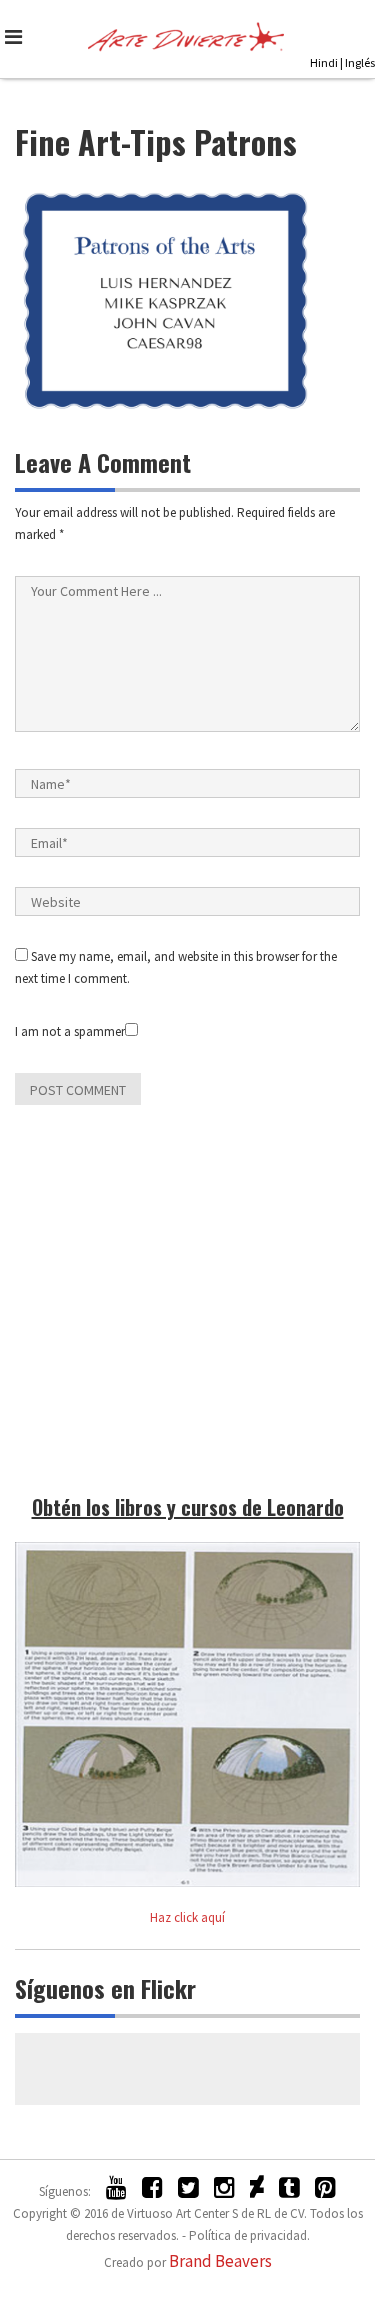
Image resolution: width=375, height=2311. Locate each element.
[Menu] (17, 37)
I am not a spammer (70, 1031)
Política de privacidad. (249, 2235)
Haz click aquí (187, 1917)
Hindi (324, 62)
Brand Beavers (220, 2261)
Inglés (360, 62)
